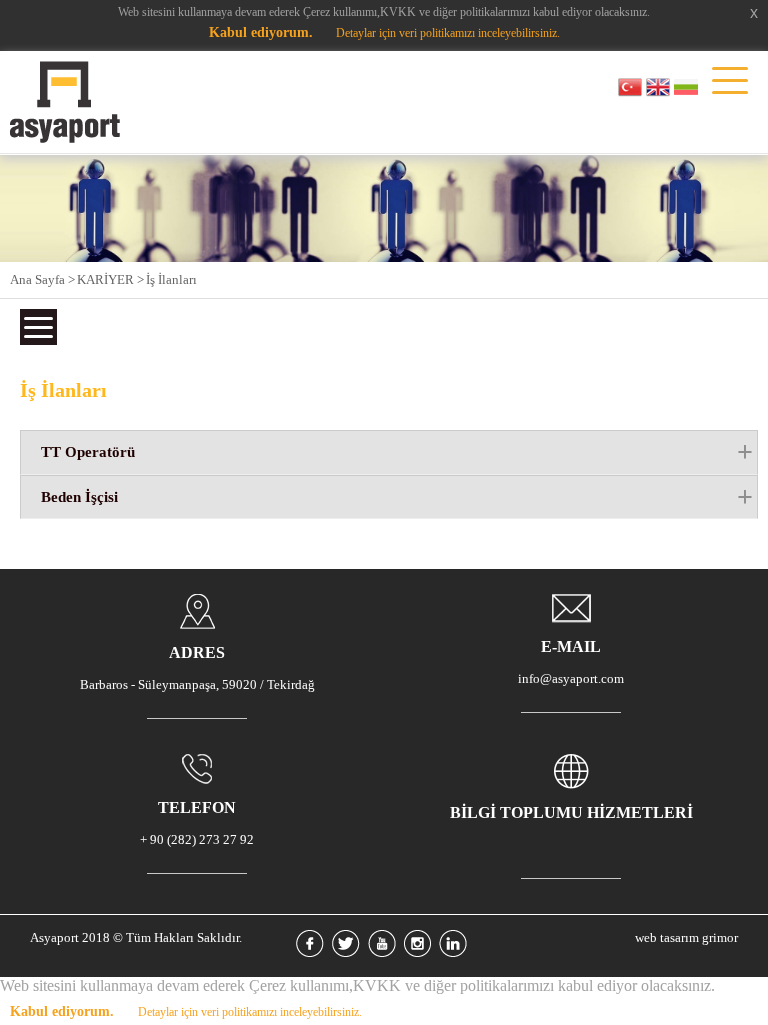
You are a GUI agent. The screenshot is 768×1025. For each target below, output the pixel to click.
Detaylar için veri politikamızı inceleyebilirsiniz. (448, 33)
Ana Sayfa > (42, 279)
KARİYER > (110, 279)
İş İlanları (171, 279)
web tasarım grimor (686, 937)
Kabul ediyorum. (261, 32)
